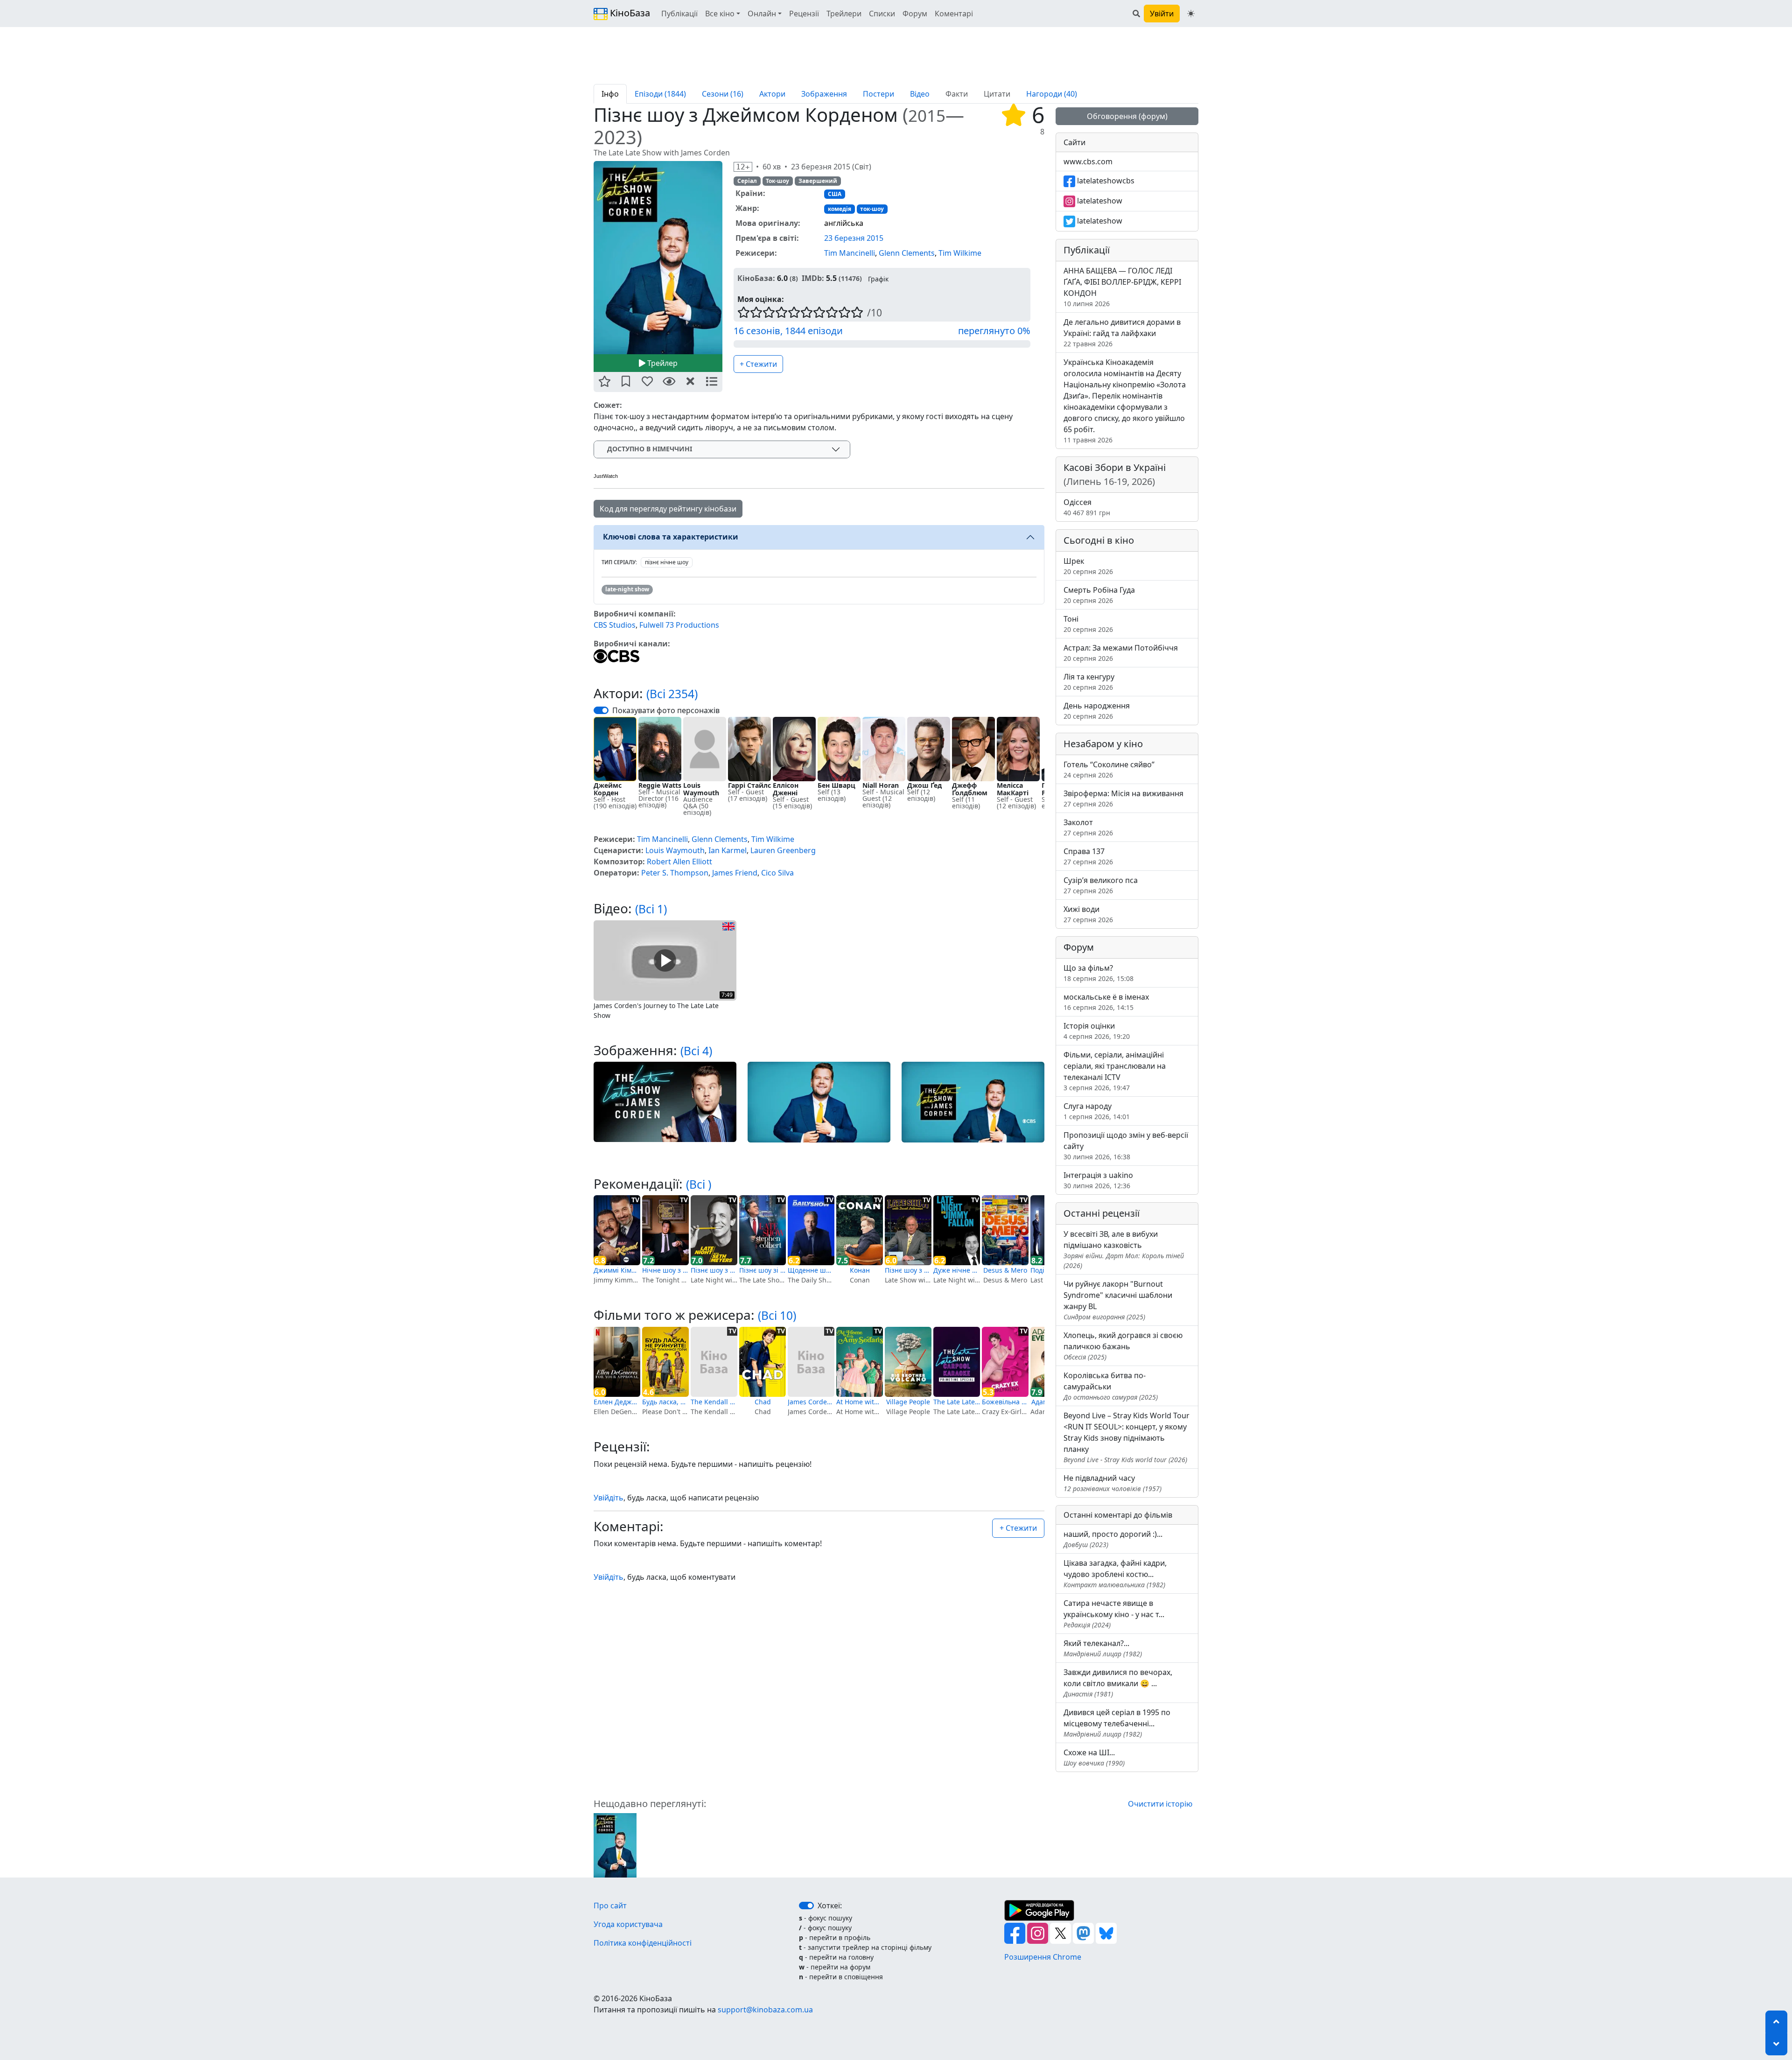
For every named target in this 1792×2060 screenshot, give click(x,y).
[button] (604, 382)
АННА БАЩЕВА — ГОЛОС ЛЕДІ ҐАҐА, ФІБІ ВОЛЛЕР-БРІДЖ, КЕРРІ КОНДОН (1122, 287)
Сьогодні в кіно (1099, 540)
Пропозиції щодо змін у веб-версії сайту (1126, 1146)
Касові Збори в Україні (1115, 474)
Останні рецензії (1102, 1213)
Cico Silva (777, 873)
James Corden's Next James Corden (811, 1402)
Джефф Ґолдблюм (970, 789)
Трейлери (844, 14)
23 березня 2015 (854, 238)
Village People (908, 1402)
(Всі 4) (696, 1051)
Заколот (1088, 827)
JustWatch (606, 476)
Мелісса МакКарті (1013, 789)
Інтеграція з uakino (1098, 1180)
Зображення (824, 94)
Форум (915, 14)
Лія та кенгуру (1089, 682)
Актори (772, 94)
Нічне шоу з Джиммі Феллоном (665, 1270)
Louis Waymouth (701, 789)
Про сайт (610, 1906)
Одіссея (1087, 507)
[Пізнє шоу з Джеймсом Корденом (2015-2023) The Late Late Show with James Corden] (658, 258)
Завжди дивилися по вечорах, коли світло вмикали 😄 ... (1118, 1683)
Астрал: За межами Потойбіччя (1121, 653)
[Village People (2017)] (908, 1362)
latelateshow (1099, 201)
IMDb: (813, 278)
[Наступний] (728, 257)
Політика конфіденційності (643, 1943)
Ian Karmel (728, 850)
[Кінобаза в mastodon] (1084, 1933)
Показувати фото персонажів (666, 710)
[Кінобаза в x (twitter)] (1061, 1933)
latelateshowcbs (1105, 181)
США (835, 194)
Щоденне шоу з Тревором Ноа (811, 1270)
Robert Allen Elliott (679, 862)
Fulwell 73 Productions (679, 625)
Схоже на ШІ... (1094, 1757)
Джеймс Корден (608, 789)
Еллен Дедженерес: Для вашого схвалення (617, 1402)
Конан (860, 1270)
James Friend (735, 873)
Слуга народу (1097, 1111)
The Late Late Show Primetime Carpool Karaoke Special (957, 1402)
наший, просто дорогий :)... (1113, 1539)
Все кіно (720, 14)
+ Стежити (758, 364)
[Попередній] (588, 257)
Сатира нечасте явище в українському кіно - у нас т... (1114, 1614)
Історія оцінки (1097, 1031)
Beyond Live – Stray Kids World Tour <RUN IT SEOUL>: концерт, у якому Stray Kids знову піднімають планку (1127, 1437)
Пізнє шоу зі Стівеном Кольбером (763, 1270)
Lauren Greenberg (783, 850)
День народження (1097, 711)
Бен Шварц (836, 785)
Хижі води (1088, 914)
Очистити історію (1160, 1804)
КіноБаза (629, 13)
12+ (743, 167)
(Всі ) (699, 1184)
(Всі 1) (651, 909)
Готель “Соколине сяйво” (1109, 769)
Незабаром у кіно (1103, 744)
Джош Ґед (924, 785)
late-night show (627, 589)
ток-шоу (872, 209)
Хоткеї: (830, 1906)
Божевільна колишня (1005, 1402)
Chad (763, 1402)
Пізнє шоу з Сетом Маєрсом (714, 1270)
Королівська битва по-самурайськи (1111, 1386)
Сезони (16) (723, 94)
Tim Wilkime (960, 253)
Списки (882, 14)
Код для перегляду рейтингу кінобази (668, 509)
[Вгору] (1776, 2022)
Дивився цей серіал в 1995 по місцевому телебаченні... (1117, 1723)
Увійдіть (609, 1498)
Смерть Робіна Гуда (1099, 595)
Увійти (1162, 14)
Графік (878, 279)
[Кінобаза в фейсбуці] (1016, 1933)
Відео (920, 94)
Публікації (679, 14)
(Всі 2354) (672, 694)
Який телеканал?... (1103, 1648)
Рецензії (804, 14)
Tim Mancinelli (850, 253)
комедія (840, 209)
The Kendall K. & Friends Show (714, 1402)
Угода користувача (628, 1924)
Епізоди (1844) (660, 94)
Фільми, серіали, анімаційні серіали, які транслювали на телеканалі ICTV (1115, 1071)
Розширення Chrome (1043, 1957)
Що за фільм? (1099, 973)
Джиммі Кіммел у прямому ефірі (617, 1270)
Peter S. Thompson (675, 873)
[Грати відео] (665, 960)
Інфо (610, 94)
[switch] (601, 710)
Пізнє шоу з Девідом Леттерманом (908, 1270)
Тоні (1088, 624)
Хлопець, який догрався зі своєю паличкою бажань (1123, 1346)
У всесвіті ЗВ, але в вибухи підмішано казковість (1124, 1249)
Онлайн (762, 14)
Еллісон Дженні (786, 789)
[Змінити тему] (1191, 14)
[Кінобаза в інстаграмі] (1039, 1933)
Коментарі (954, 14)
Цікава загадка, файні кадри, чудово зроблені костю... (1115, 1573)
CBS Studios (615, 625)
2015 (927, 116)
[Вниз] (1776, 2044)
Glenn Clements (907, 253)
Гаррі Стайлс (749, 785)
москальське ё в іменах (1106, 1002)
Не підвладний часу (1113, 1483)
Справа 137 (1088, 856)
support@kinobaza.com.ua (765, 2010)
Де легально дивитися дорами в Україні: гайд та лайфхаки (1122, 333)
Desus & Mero (1005, 1270)
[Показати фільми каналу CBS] (616, 655)
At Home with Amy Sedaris (860, 1402)
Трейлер (661, 363)
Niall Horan (881, 785)
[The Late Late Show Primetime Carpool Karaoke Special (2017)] (957, 1362)
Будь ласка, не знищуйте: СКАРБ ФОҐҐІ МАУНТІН (665, 1402)
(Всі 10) (777, 1315)
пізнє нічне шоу (667, 562)
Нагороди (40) (1052, 94)
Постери (878, 94)
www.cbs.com (1088, 161)
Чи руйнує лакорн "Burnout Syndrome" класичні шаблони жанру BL (1118, 1300)
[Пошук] (1136, 14)
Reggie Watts (660, 785)
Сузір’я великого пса (1101, 885)
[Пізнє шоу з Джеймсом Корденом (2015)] (615, 1845)
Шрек (1088, 566)
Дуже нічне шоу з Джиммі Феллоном (957, 1270)
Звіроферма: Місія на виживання (1123, 798)
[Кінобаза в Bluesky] (1106, 1933)
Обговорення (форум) (1127, 116)
